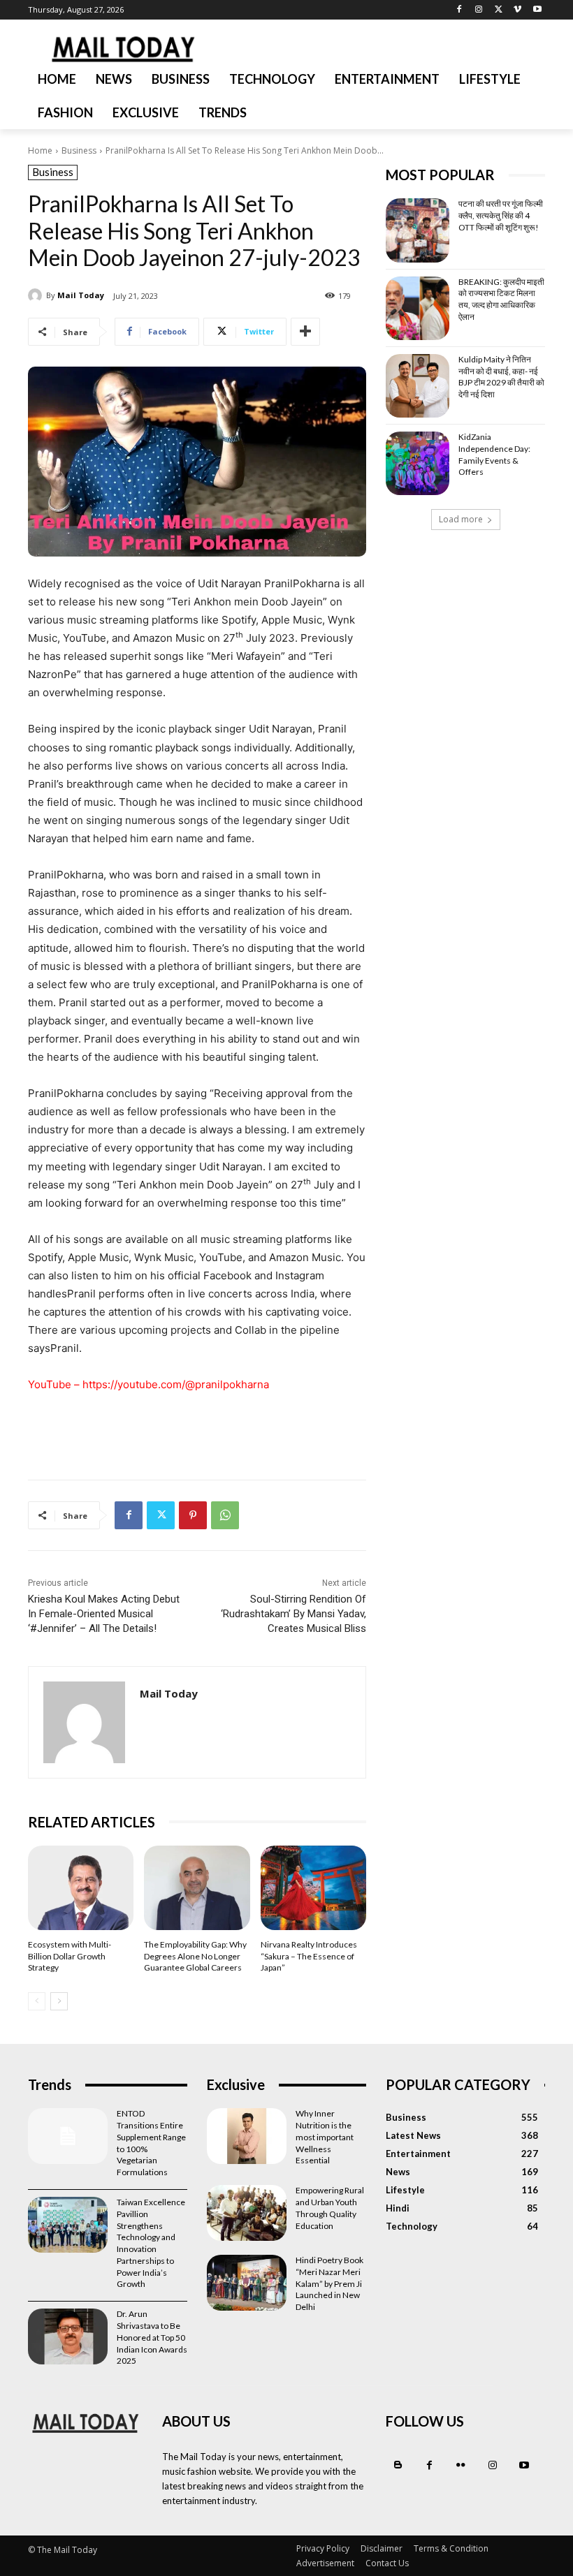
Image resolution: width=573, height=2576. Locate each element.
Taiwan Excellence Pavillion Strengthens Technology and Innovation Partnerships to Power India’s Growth (151, 2243)
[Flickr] (461, 2465)
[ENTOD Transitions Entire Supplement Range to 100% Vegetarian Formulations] (68, 2136)
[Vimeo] (517, 10)
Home (40, 150)
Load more (461, 519)
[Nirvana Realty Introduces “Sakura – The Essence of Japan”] (313, 1888)
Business (79, 150)
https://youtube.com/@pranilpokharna (176, 1384)
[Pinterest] (193, 1515)
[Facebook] (459, 10)
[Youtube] (537, 10)
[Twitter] (499, 10)
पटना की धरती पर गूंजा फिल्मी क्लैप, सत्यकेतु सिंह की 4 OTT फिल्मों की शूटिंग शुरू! (501, 215)
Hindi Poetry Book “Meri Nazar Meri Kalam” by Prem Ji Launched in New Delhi (329, 2283)
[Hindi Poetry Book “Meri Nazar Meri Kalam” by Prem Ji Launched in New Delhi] (247, 2283)
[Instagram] (479, 10)
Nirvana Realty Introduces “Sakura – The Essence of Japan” (309, 1956)
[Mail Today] (37, 295)
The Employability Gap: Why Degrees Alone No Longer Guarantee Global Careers (195, 1956)
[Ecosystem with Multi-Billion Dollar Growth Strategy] (81, 1888)
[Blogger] (398, 2465)
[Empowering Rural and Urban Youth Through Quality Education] (247, 2213)
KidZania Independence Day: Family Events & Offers (494, 454)
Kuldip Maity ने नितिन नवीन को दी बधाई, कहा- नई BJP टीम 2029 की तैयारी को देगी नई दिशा (501, 377)
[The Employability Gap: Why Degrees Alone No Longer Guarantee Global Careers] (197, 1888)
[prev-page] (37, 2001)
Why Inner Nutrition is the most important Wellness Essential (325, 2137)
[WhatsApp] (225, 1515)
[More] (305, 332)
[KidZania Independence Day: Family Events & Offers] (418, 463)
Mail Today (81, 295)
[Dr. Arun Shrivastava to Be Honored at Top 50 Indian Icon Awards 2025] (68, 2336)
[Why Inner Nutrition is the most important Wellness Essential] (247, 2136)
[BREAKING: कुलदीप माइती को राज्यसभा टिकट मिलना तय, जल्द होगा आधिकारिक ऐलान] (418, 308)
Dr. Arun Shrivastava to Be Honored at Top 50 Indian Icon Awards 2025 (152, 2337)
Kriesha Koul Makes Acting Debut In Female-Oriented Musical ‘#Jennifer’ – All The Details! (104, 1614)
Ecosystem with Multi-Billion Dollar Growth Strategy (70, 1956)
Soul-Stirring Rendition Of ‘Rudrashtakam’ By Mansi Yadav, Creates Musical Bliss (293, 1614)
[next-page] (59, 2001)
